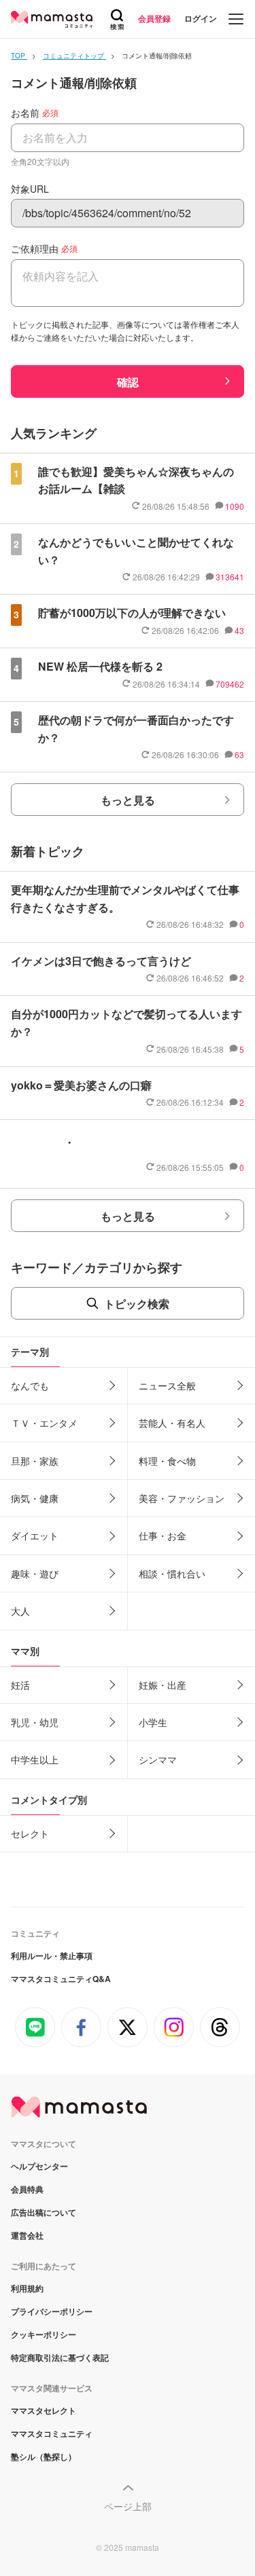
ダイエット (35, 1535)
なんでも (30, 1385)
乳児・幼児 (35, 1722)
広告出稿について (44, 2212)
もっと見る (128, 800)
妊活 (20, 1685)
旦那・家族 (35, 1461)
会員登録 (154, 18)
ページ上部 (128, 2506)
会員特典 (27, 2189)
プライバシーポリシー (52, 2311)
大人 (20, 1611)
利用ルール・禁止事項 (52, 1956)
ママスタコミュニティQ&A (61, 1979)
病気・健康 (35, 1498)
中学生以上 (35, 1759)
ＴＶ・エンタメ (44, 1423)
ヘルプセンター (39, 2166)
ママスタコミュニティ (52, 2433)
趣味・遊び (35, 1573)
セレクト (30, 1833)
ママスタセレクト (44, 2410)
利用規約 (27, 2288)
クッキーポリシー (44, 2334)
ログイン (201, 18)
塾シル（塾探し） (44, 2457)
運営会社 (27, 2235)
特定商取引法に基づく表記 (60, 2357)
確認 (128, 382)
